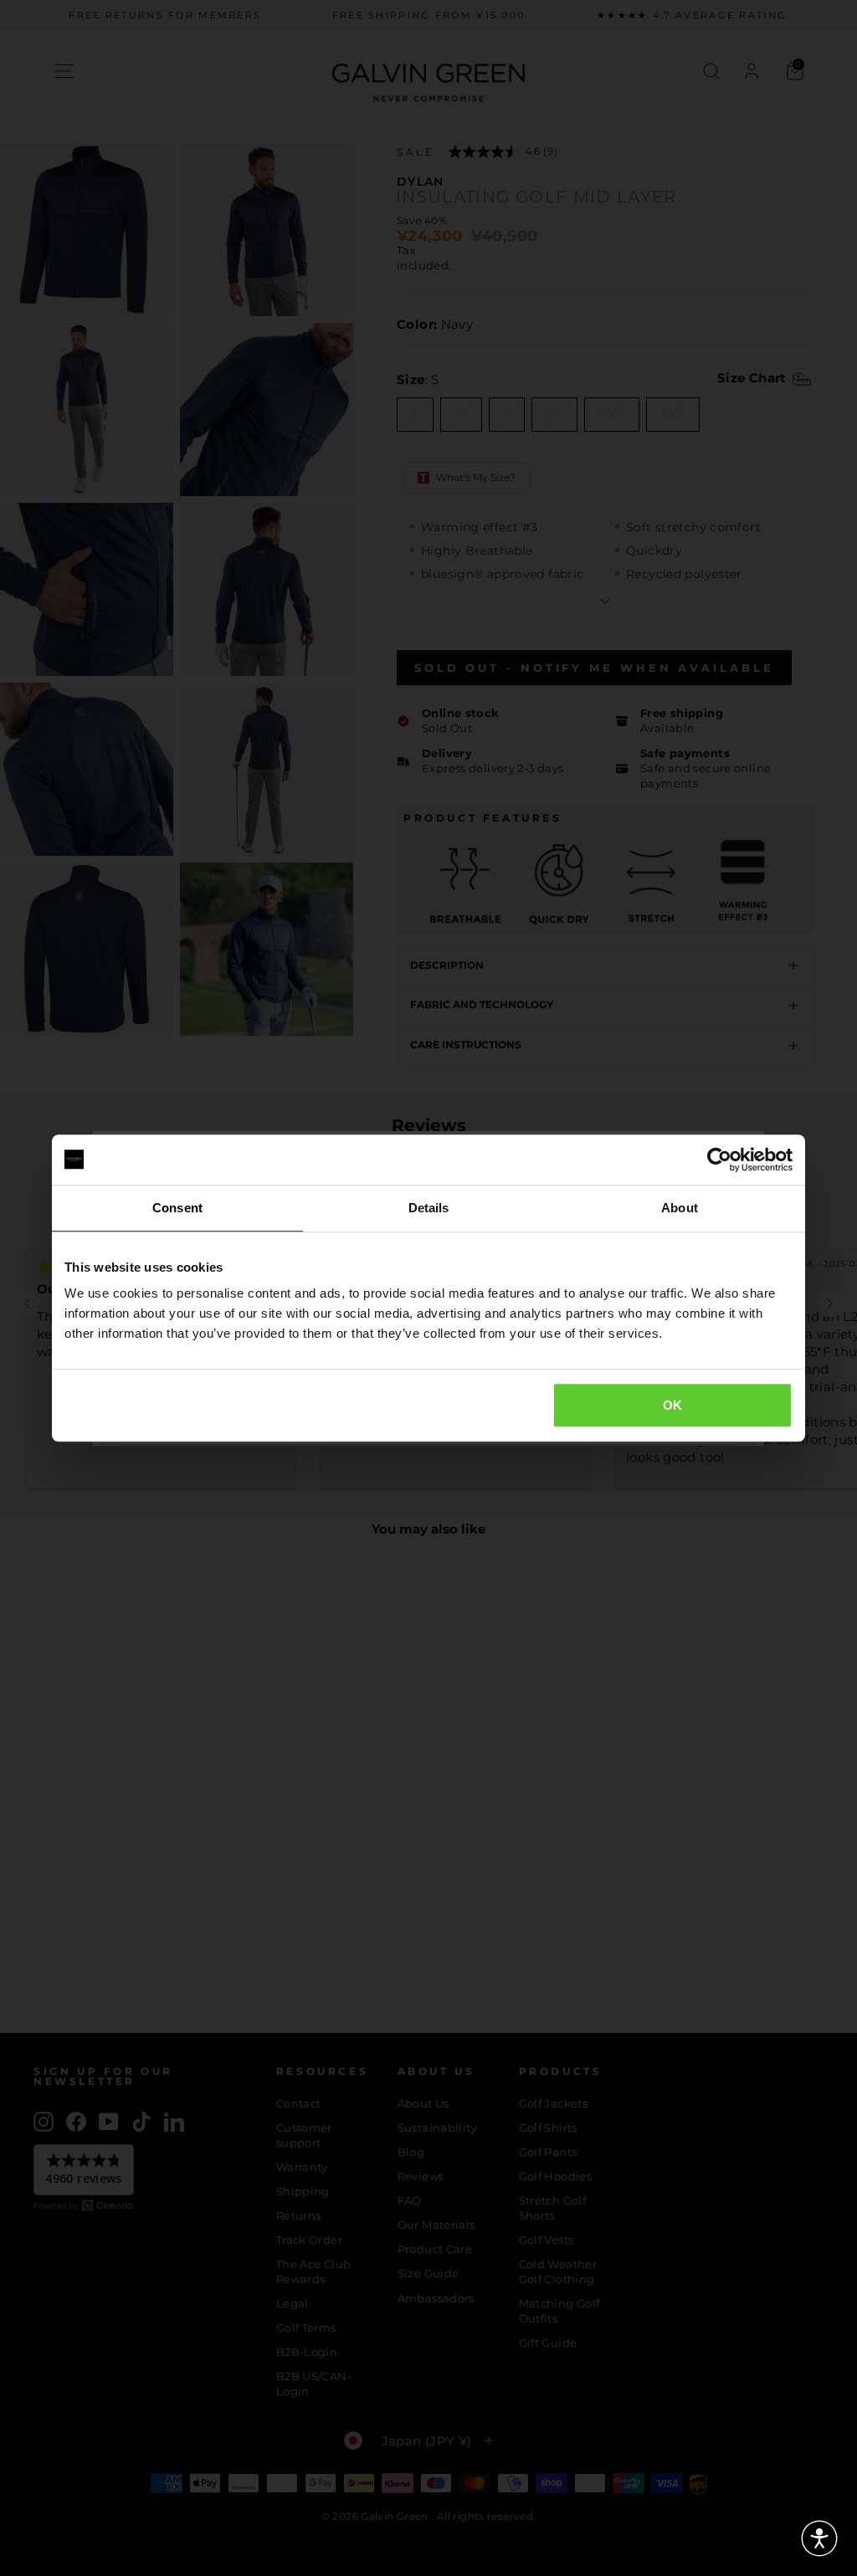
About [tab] (680, 1208)
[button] (819, 2538)
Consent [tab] (177, 1208)
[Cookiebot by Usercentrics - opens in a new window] (719, 1160)
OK (673, 1405)
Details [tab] (429, 1208)
